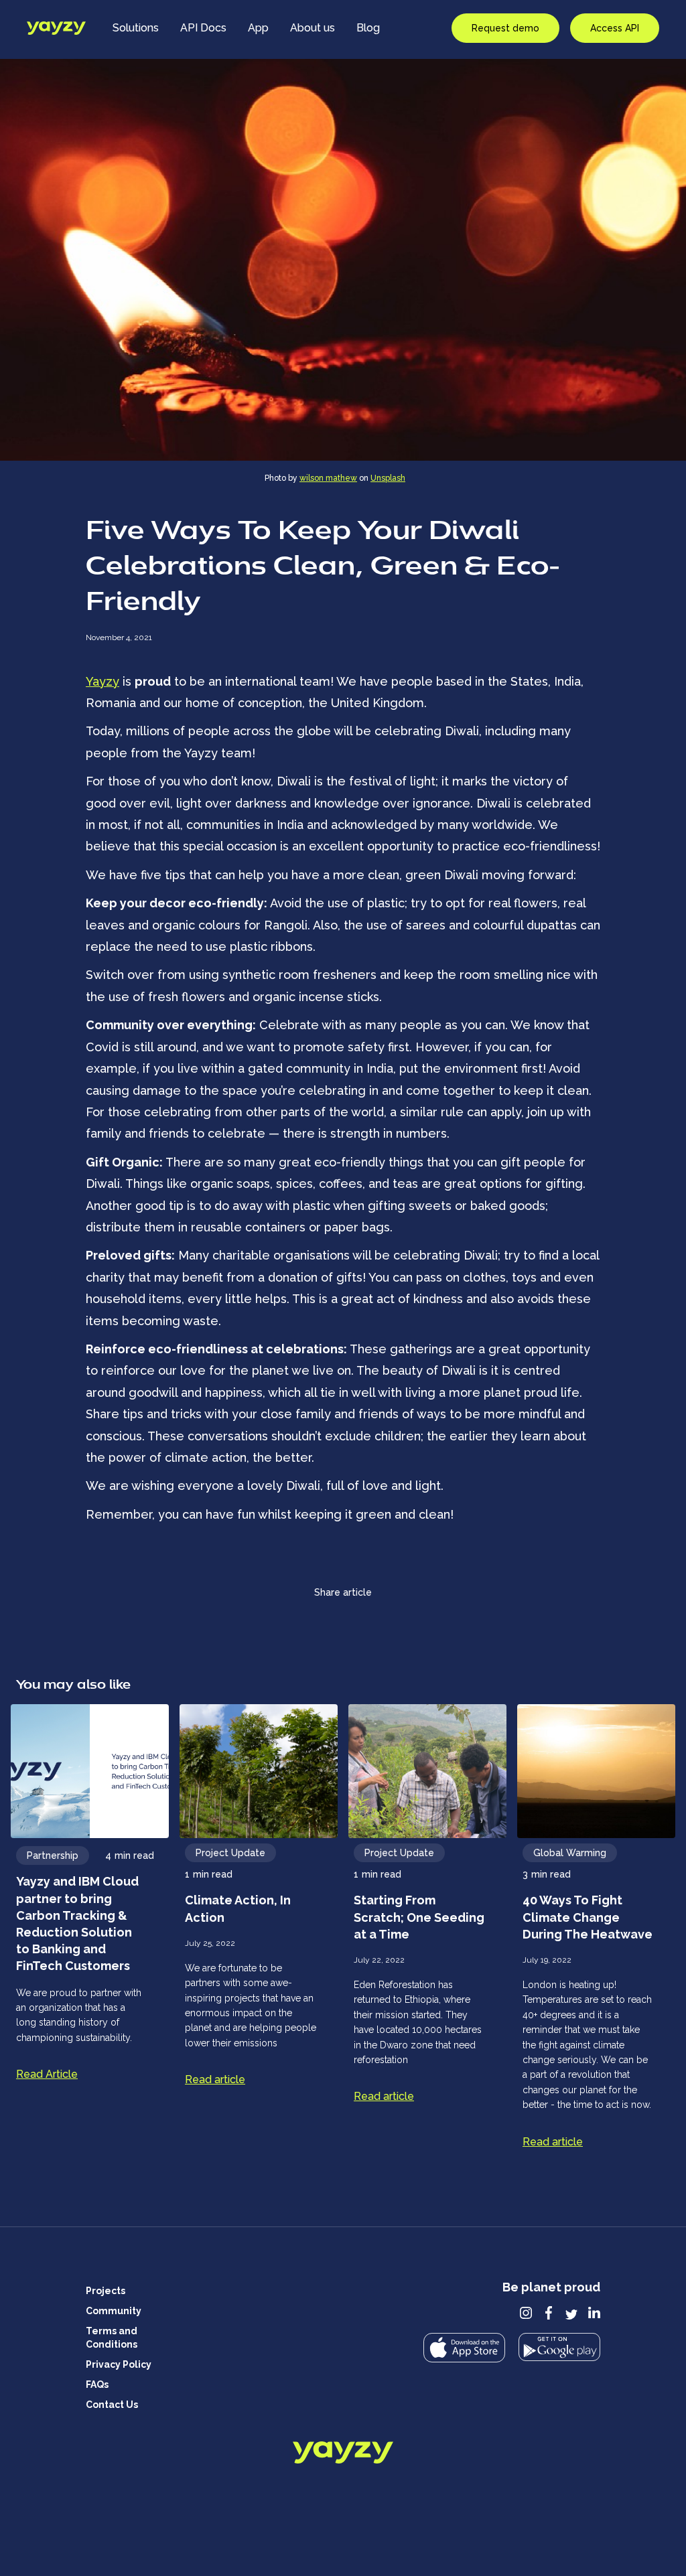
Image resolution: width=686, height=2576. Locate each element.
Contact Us (112, 2405)
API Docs (203, 28)
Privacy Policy (119, 2364)
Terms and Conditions (112, 2338)
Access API (615, 28)
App (258, 28)
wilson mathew (328, 478)
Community (114, 2311)
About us (313, 28)
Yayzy (102, 681)
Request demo (505, 28)
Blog (368, 28)
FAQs (97, 2384)
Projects (106, 2291)
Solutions (136, 28)
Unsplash (388, 478)
